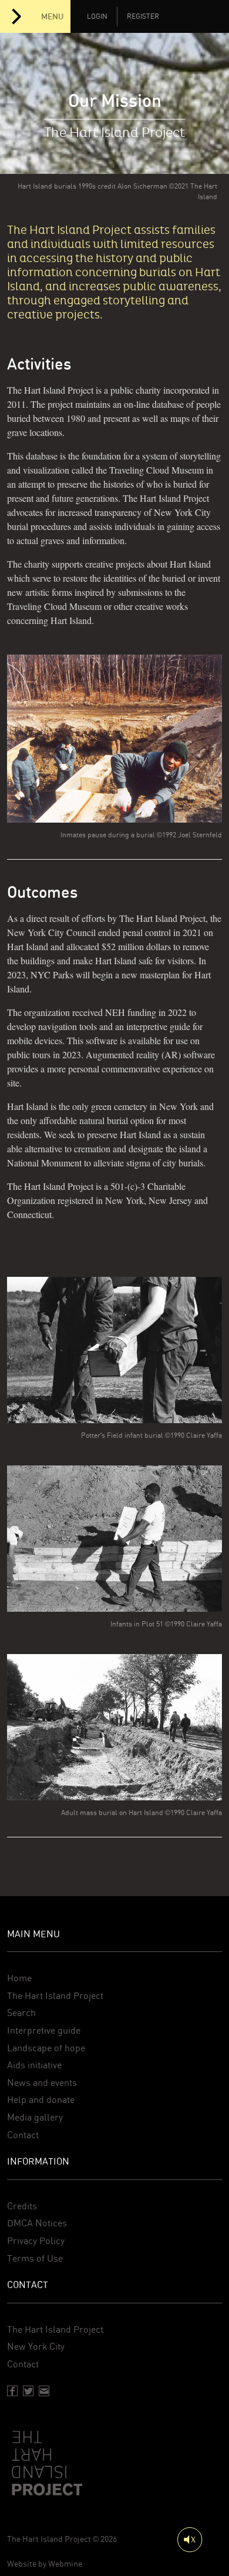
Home (19, 1978)
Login (97, 16)
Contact (23, 2135)
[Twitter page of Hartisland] (28, 2391)
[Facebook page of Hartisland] (12, 2391)
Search (21, 2013)
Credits (22, 2206)
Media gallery (35, 2117)
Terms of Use (35, 2258)
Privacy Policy (36, 2241)
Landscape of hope (46, 2048)
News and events (42, 2083)
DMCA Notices (37, 2223)
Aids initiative (34, 2065)
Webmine (65, 2564)
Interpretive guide (44, 2030)
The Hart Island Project (55, 1996)
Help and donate (41, 2100)
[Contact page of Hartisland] (44, 2391)
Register (143, 16)
